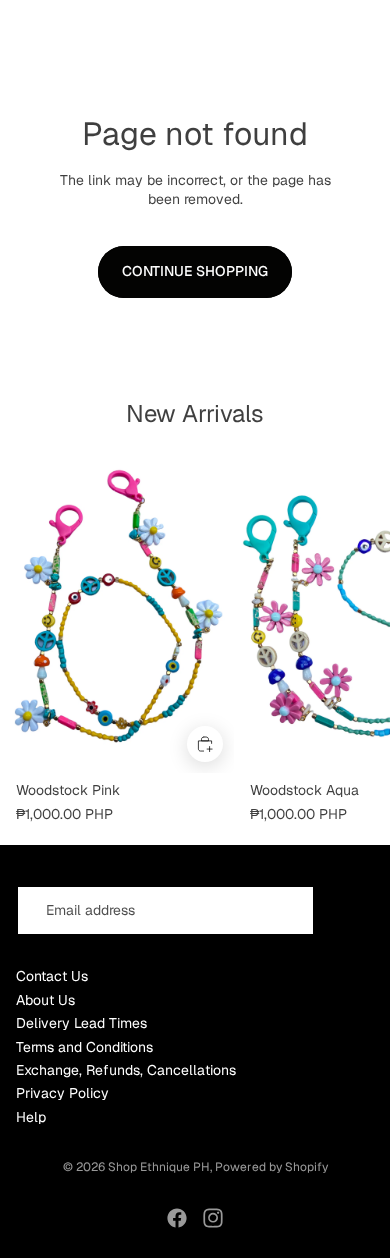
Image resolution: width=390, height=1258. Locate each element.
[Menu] (23, 23)
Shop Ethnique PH (159, 1167)
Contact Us (52, 976)
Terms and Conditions (84, 1047)
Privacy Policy (62, 1093)
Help (31, 1117)
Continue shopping (195, 271)
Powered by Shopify (271, 1167)
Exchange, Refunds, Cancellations (126, 1070)
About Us (45, 1000)
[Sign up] (348, 910)
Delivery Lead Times (81, 1023)
